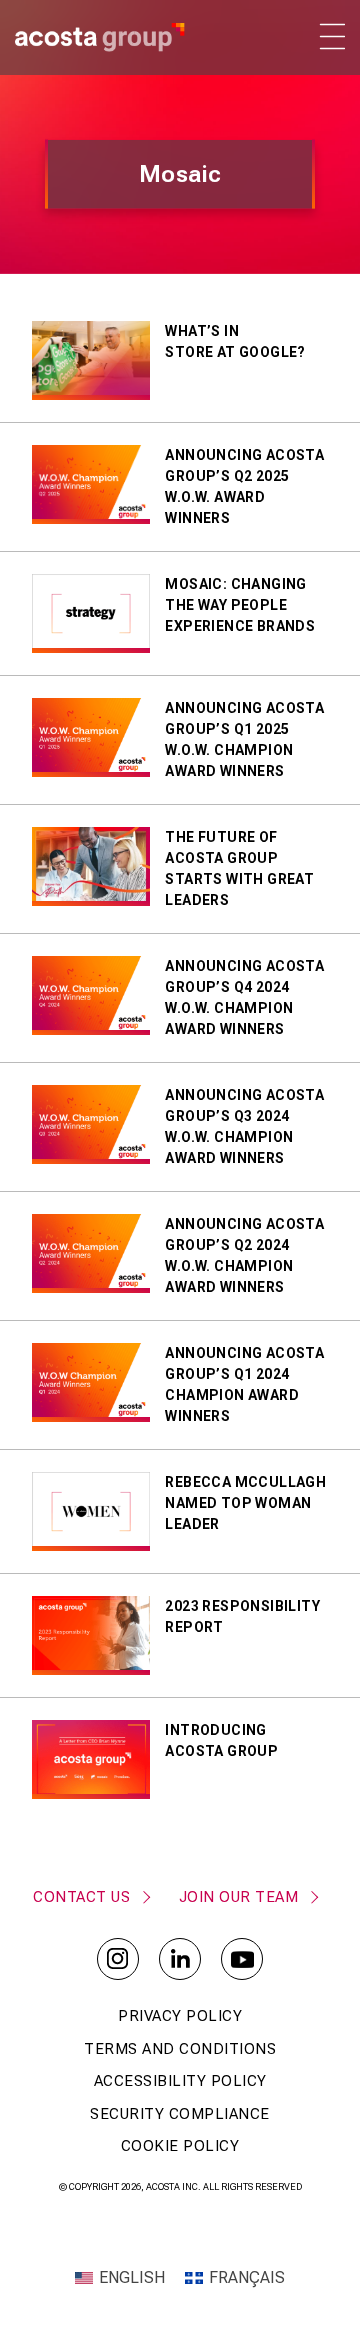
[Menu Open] (331, 36)
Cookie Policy (180, 2146)
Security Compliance (180, 2114)
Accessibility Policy (180, 2081)
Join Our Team (239, 1897)
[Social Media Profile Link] (118, 1959)
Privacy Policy (180, 2016)
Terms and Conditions (180, 2049)
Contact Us (81, 1897)
